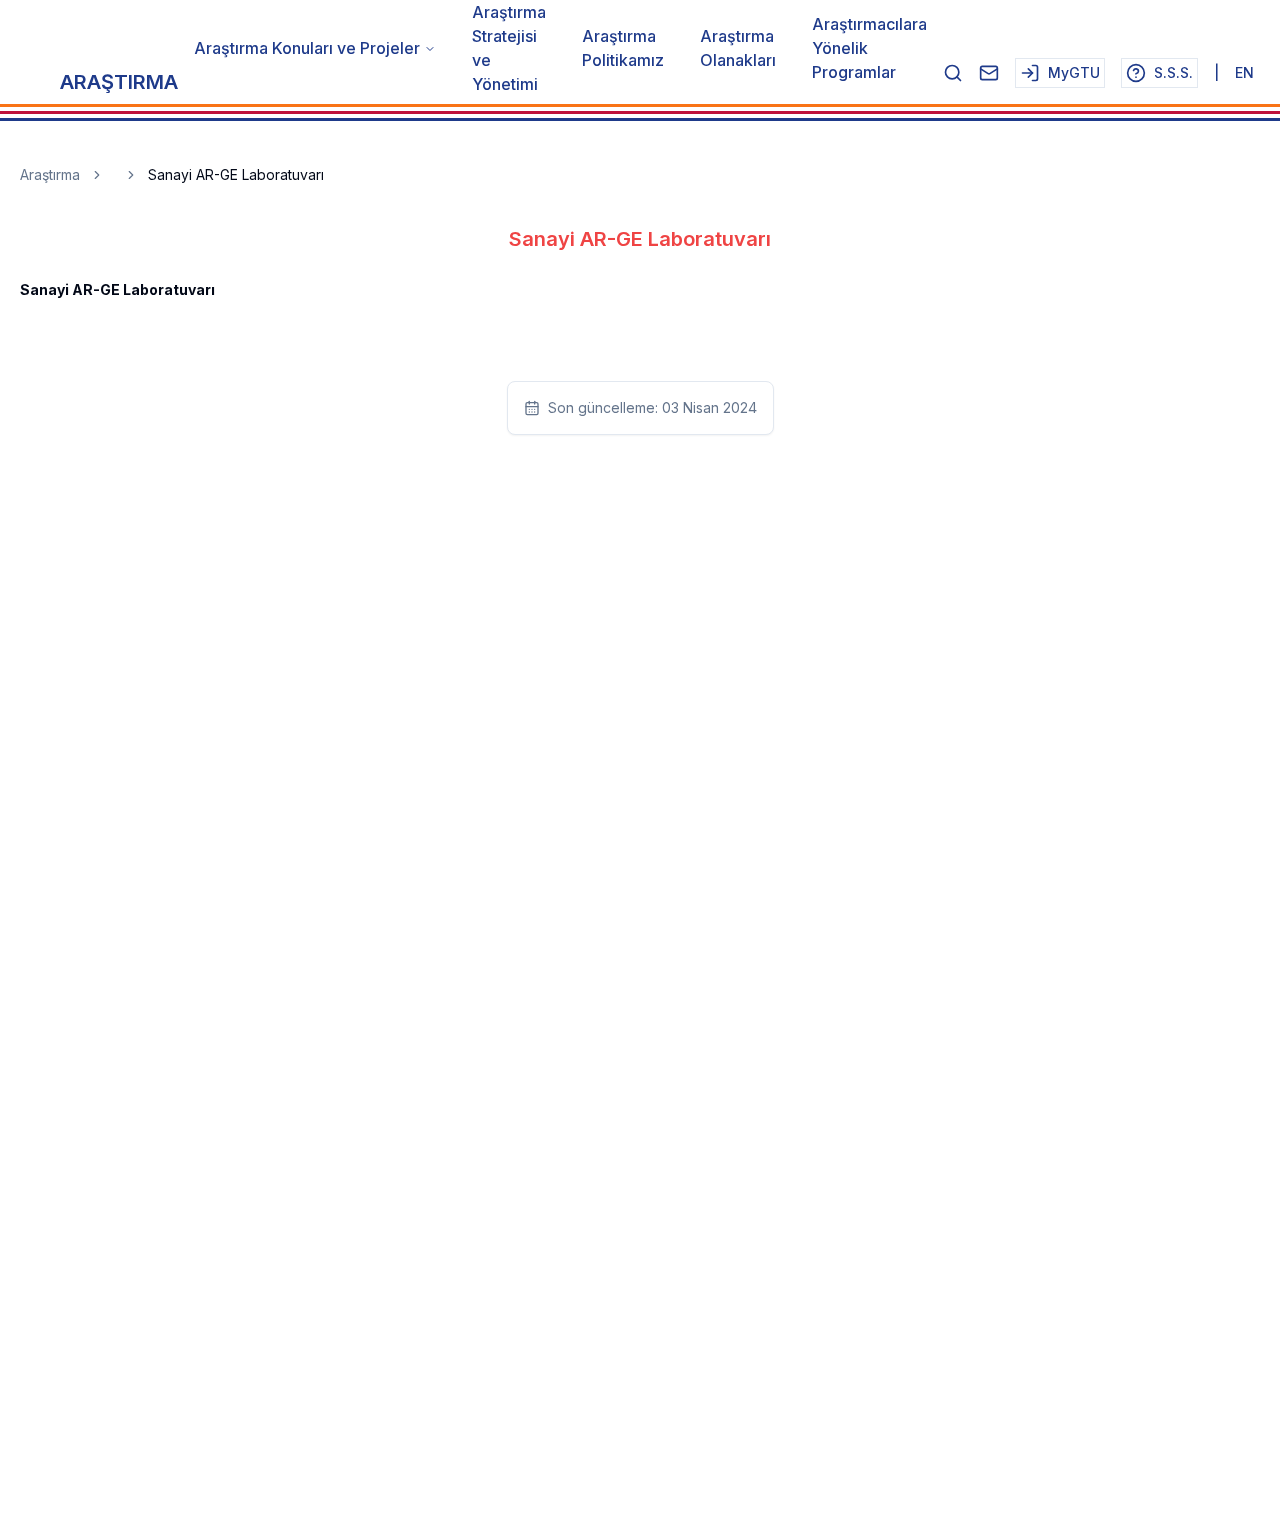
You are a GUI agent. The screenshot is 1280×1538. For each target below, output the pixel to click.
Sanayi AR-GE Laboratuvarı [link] (236, 174)
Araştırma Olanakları (738, 48)
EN (1244, 72)
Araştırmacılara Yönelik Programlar (869, 48)
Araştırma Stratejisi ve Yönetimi (509, 48)
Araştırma (50, 174)
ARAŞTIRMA (119, 82)
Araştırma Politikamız (623, 48)
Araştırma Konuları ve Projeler (307, 48)
